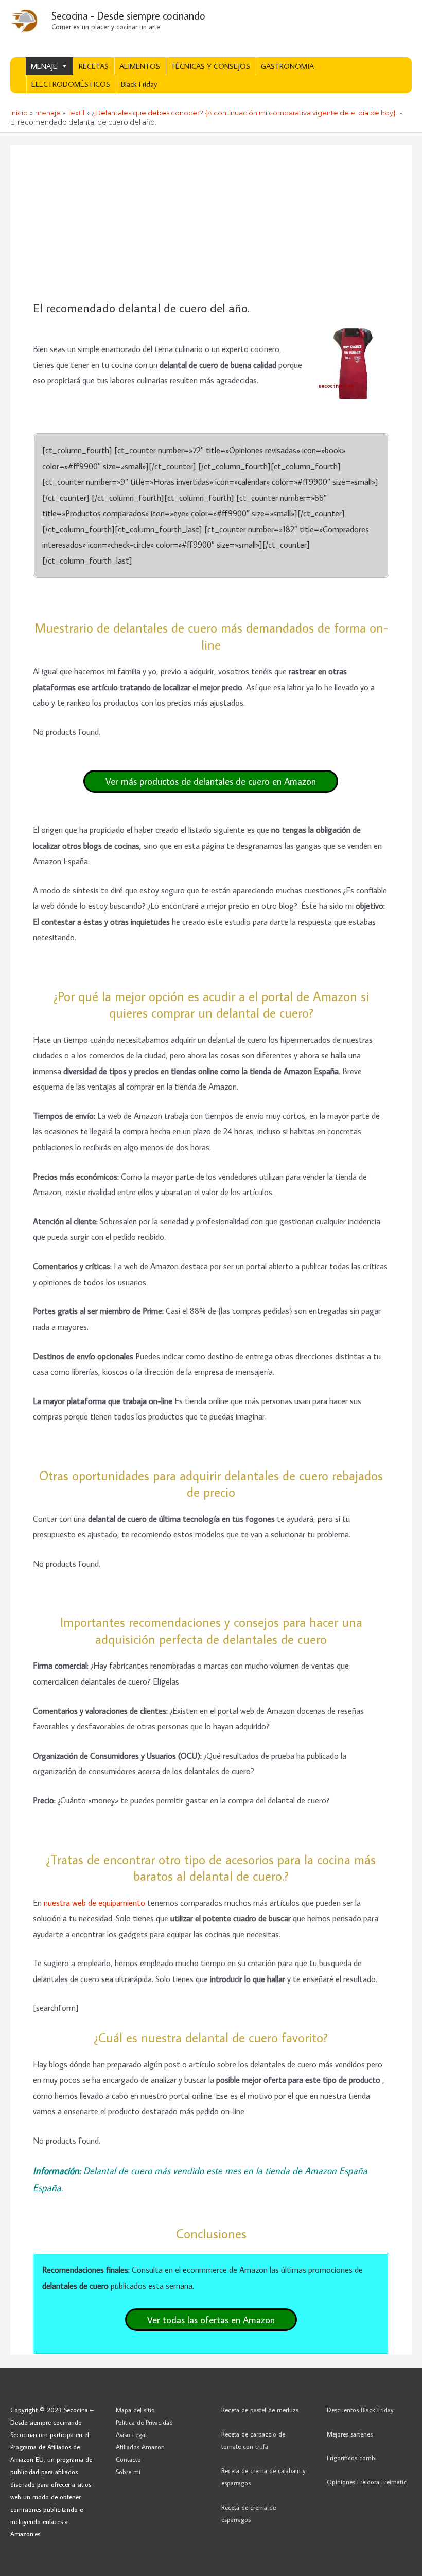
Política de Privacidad (144, 2422)
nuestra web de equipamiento (94, 1903)
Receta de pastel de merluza (260, 2410)
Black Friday (139, 84)
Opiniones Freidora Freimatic (367, 2482)
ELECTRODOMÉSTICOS (71, 84)
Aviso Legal (131, 2434)
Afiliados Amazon (140, 2447)
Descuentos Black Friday (360, 2410)
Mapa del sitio (135, 2410)
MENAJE (44, 66)
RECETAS (94, 66)
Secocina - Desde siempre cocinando (128, 15)
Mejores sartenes (350, 2434)
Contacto (128, 2459)
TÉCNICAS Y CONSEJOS (210, 66)
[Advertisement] (211, 223)
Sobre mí (128, 2472)
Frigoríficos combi (352, 2458)
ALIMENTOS (140, 66)
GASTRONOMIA (287, 66)
